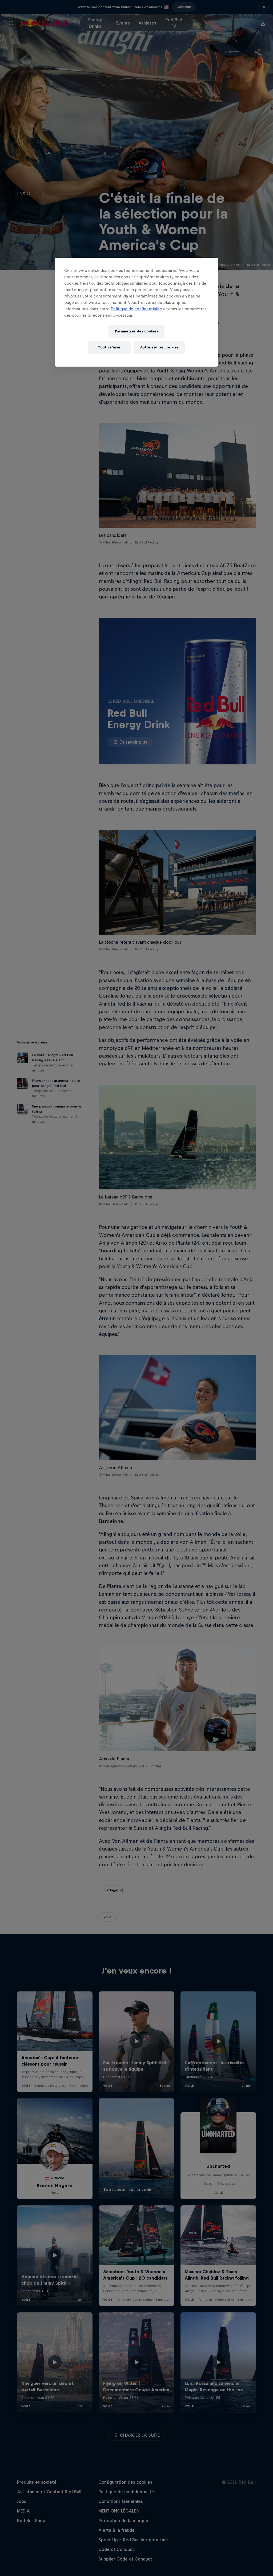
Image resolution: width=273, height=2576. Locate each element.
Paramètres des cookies (136, 331)
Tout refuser (109, 347)
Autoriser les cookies (159, 347)
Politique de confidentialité (136, 309)
